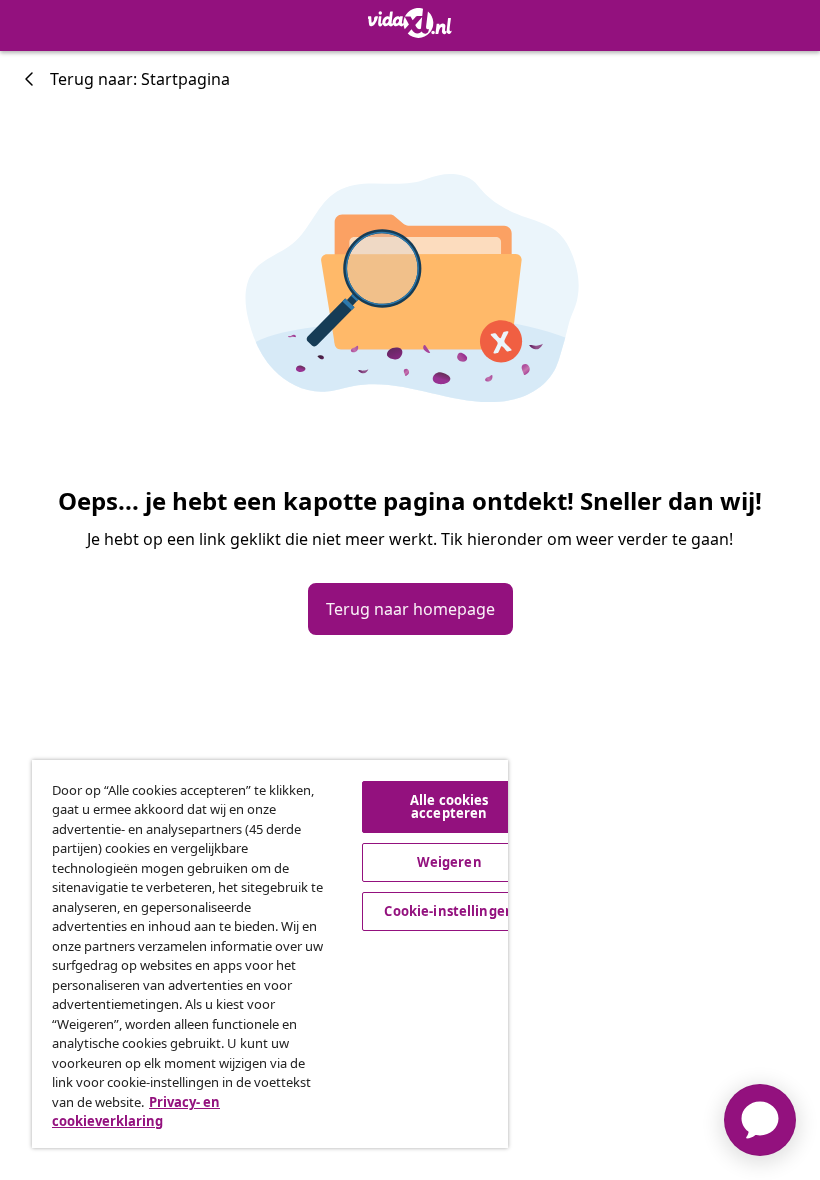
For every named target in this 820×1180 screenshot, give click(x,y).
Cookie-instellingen (448, 911)
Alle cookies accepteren (449, 806)
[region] (270, 954)
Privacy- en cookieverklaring (136, 1112)
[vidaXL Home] (410, 23)
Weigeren (449, 862)
